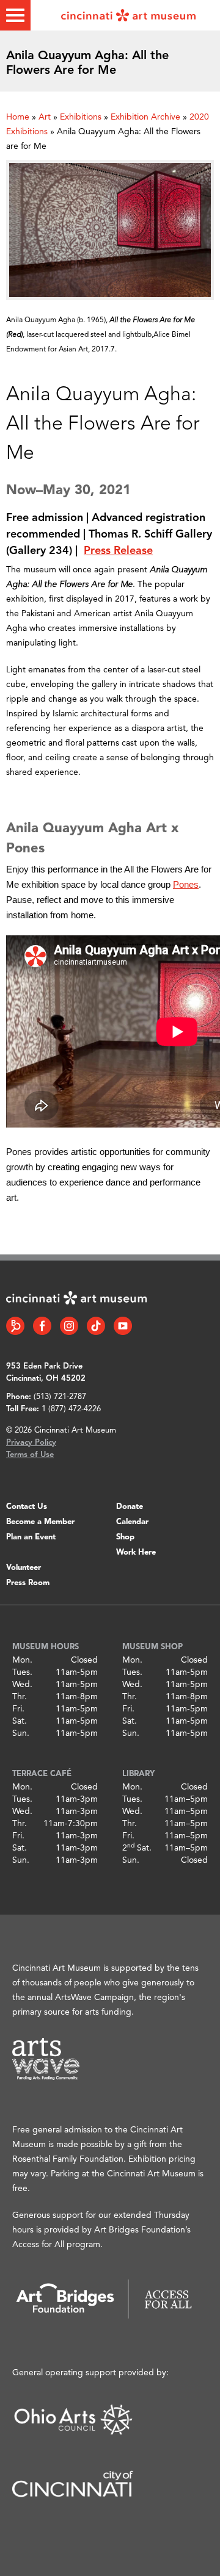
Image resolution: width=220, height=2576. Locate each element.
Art (45, 117)
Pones (186, 884)
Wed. (22, 1685)
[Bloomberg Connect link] (15, 1326)
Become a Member (40, 1522)
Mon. (22, 1660)
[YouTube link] (123, 1326)
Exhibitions (81, 117)
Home (18, 117)
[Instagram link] (69, 1326)
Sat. (20, 1721)
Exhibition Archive (145, 117)
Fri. (18, 1709)
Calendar (132, 1522)
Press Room (28, 1583)
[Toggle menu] (15, 15)
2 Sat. (137, 1848)
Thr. (20, 1697)
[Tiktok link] (96, 1326)
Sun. (21, 1733)
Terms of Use (30, 1455)
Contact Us (27, 1507)
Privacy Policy (31, 1443)
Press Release (118, 551)
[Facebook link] (42, 1326)
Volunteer (24, 1568)
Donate (130, 1507)
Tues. (22, 1672)
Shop (125, 1537)
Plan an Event (31, 1537)
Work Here (136, 1552)
